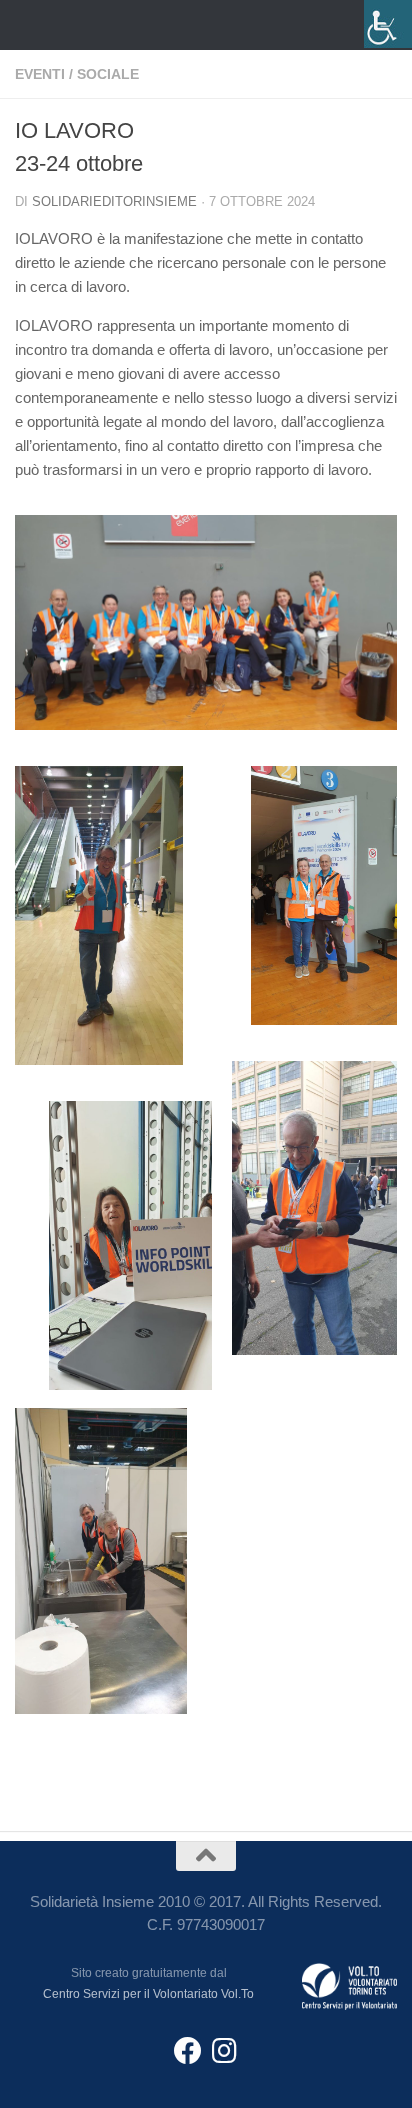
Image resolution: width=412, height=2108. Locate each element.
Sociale (108, 74)
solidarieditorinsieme (114, 201)
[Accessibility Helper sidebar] (388, 24)
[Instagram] (224, 2051)
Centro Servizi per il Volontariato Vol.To (148, 1994)
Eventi (40, 74)
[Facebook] (188, 2051)
